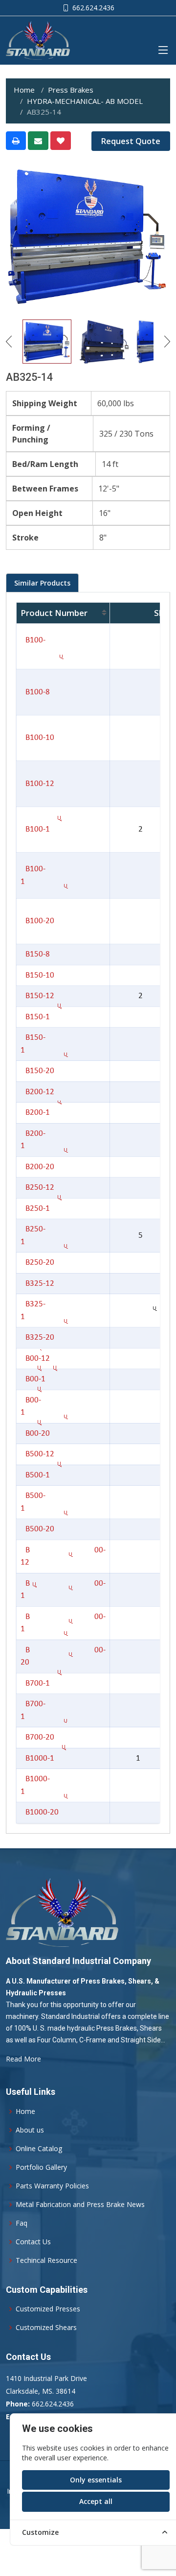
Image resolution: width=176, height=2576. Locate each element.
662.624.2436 (92, 8)
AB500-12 (37, 1454)
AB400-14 (33, 1379)
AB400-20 (35, 1434)
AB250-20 (37, 1263)
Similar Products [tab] (42, 583)
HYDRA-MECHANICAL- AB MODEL (85, 101)
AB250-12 (37, 1188)
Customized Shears (46, 2328)
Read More (23, 2059)
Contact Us (33, 2242)
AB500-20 (37, 1529)
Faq (22, 2223)
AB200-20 (37, 1167)
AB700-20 (37, 1737)
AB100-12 (37, 784)
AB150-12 (37, 996)
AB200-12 (37, 1092)
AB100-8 (35, 692)
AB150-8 (35, 954)
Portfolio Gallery (41, 2167)
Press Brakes (71, 90)
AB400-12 (35, 1359)
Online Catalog (39, 2149)
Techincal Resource (46, 2260)
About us (30, 2130)
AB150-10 (37, 975)
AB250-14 (35, 1209)
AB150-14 (35, 1017)
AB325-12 (37, 1284)
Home (24, 90)
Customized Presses (48, 2309)
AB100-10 (37, 738)
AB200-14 (35, 1113)
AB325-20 (37, 1337)
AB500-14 (35, 1475)
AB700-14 (35, 1683)
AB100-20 (37, 921)
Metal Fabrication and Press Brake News (80, 2205)
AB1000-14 (37, 1758)
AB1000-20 (40, 1812)
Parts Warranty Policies (52, 2186)
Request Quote (131, 141)
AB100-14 (35, 829)
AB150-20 (37, 1071)
